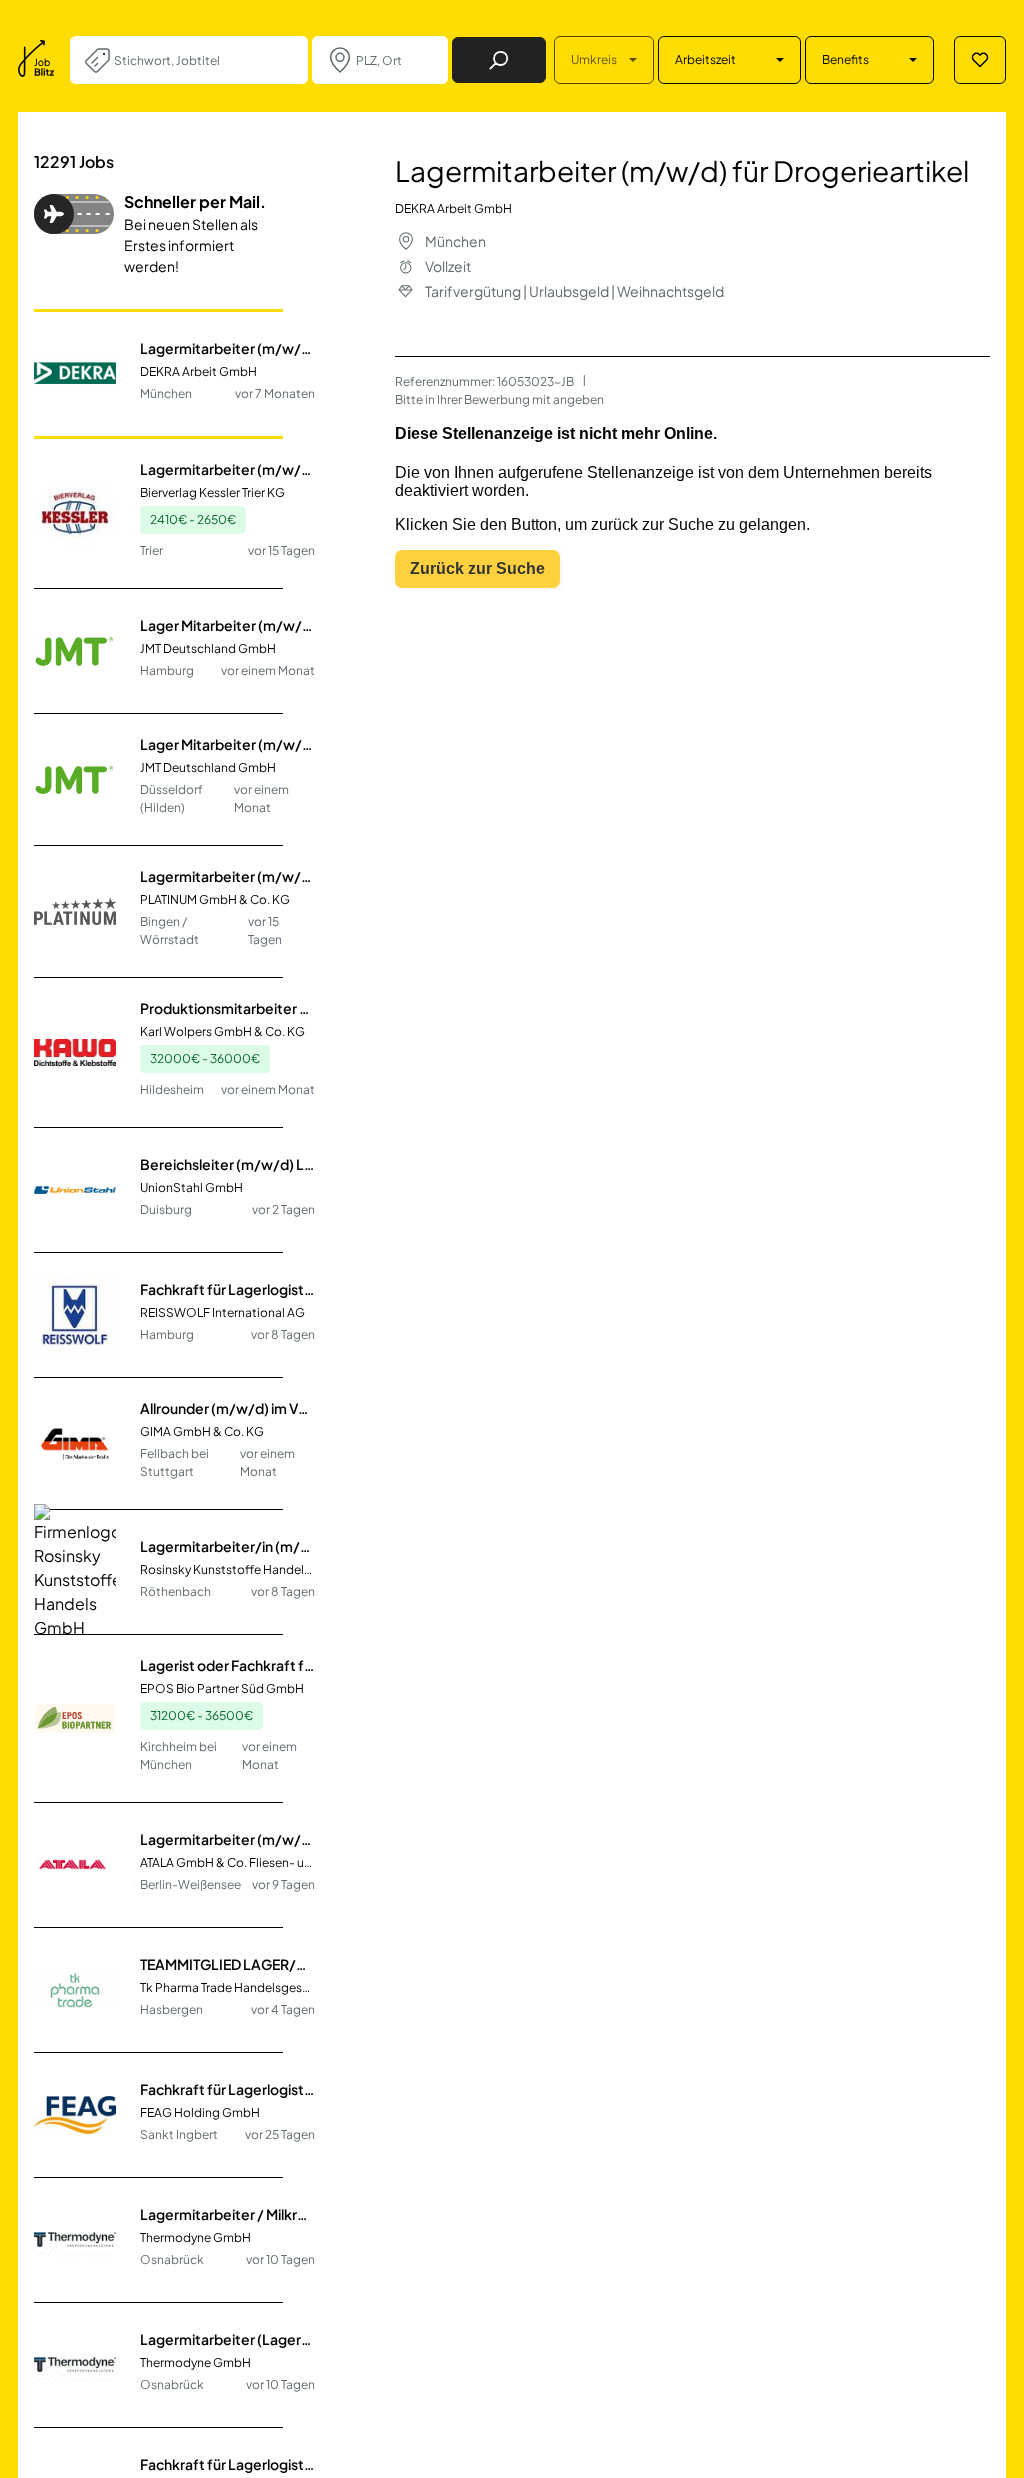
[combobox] (203, 60)
